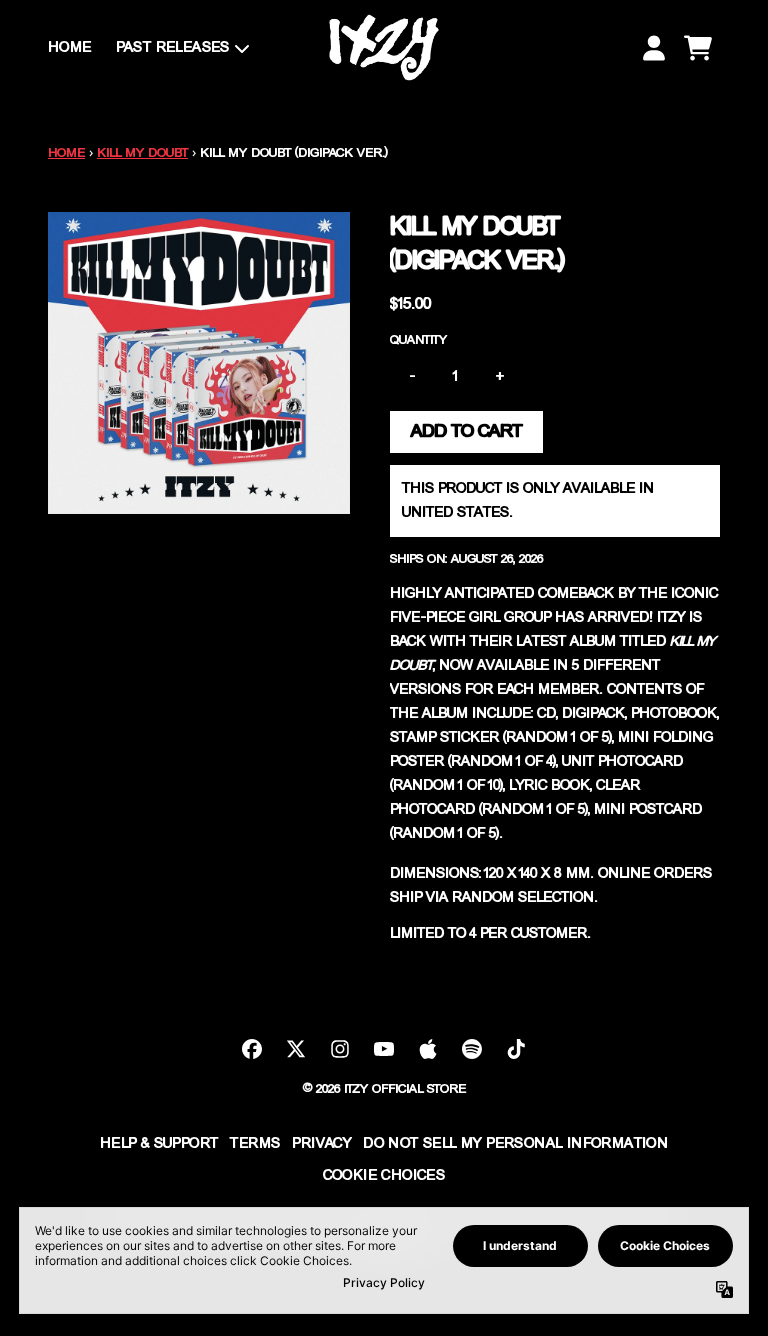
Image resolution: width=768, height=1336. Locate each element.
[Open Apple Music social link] (428, 1049)
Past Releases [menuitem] (173, 48)
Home (66, 153)
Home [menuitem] (70, 48)
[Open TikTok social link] (516, 1049)
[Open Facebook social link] (252, 1049)
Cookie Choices (384, 1176)
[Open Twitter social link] (296, 1049)
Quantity (418, 340)
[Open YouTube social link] (384, 1049)
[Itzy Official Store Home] (384, 47)
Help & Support (159, 1144)
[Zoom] (199, 363)
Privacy (321, 1144)
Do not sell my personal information (515, 1144)
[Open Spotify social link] (472, 1049)
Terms (255, 1144)
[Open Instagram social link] (340, 1049)
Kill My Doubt (142, 153)
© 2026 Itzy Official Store (384, 1089)
